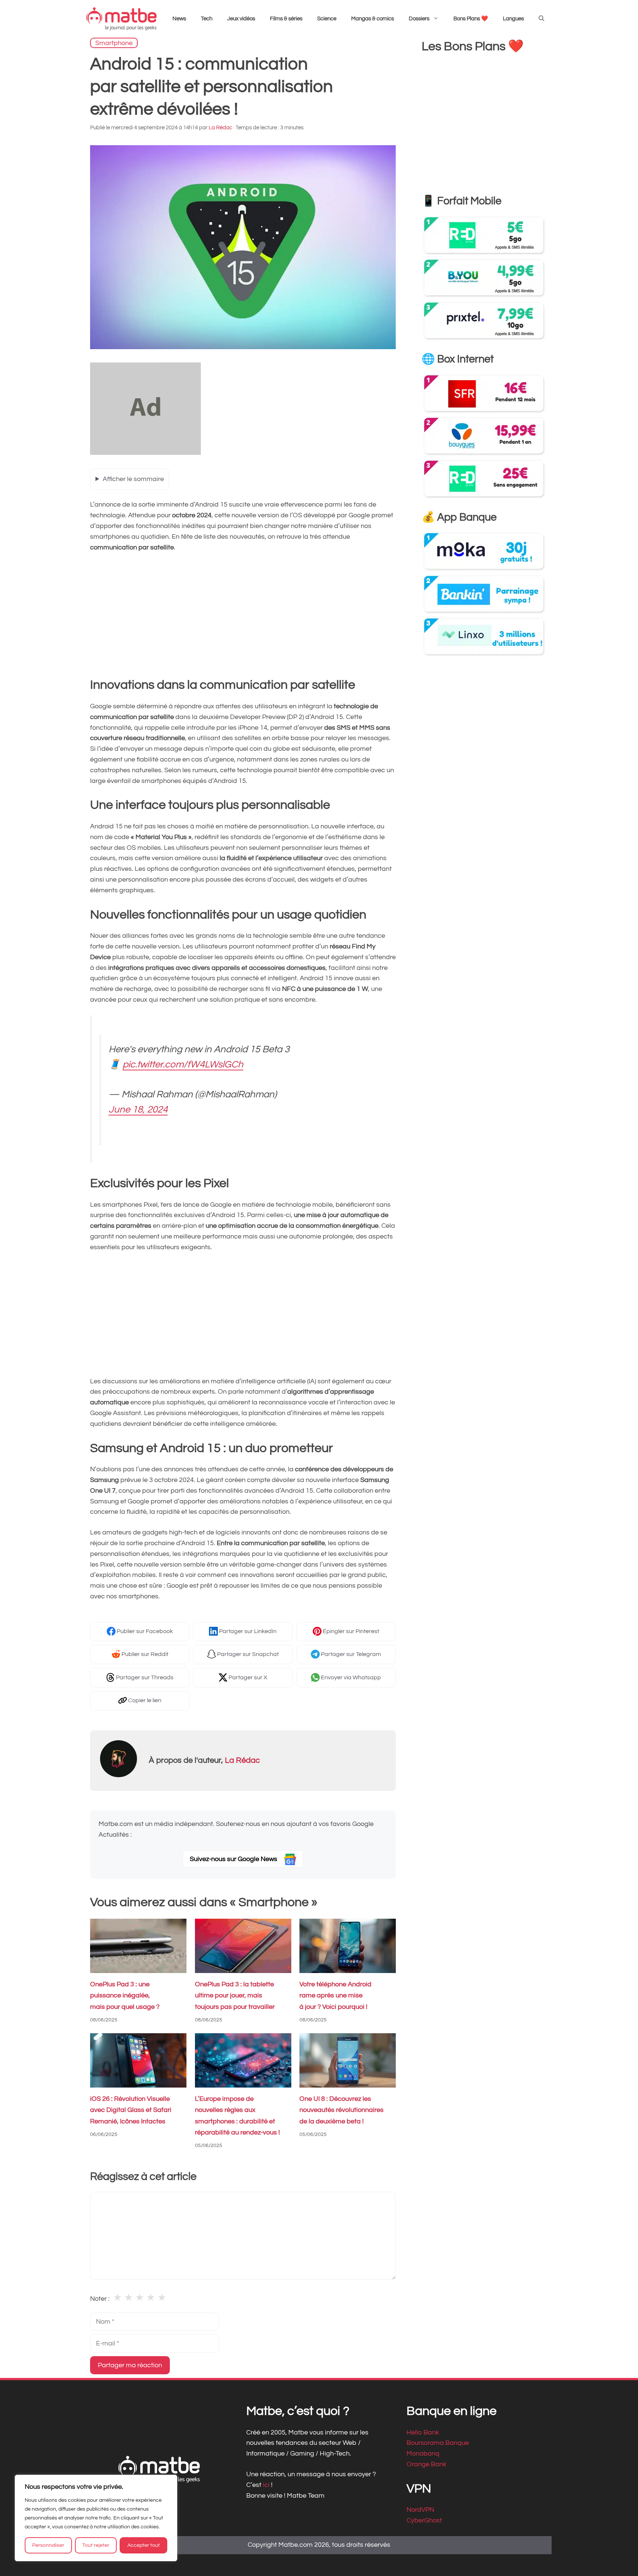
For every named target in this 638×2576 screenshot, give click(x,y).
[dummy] (145, 453)
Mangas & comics (373, 19)
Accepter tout (144, 2545)
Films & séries (286, 19)
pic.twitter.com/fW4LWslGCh (183, 1065)
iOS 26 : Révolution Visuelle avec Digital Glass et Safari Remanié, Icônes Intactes (131, 2110)
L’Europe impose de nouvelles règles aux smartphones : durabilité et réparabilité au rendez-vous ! (237, 2116)
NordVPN (420, 2510)
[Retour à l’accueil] (121, 19)
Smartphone (114, 43)
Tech (207, 19)
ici (267, 2485)
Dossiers (419, 19)
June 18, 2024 (138, 1110)
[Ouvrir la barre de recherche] (541, 19)
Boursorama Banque (438, 2443)
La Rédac (242, 1760)
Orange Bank (426, 2464)
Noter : (100, 2299)
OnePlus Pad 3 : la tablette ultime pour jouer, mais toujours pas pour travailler (235, 1996)
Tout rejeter (96, 2545)
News (179, 19)
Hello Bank (423, 2432)
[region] (96, 2518)
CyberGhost (424, 2520)
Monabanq (423, 2454)
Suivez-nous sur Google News (234, 1859)
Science (327, 19)
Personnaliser (48, 2545)
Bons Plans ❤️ (471, 19)
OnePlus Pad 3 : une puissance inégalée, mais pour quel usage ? (125, 1996)
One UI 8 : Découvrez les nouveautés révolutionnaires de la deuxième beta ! (342, 2110)
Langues (513, 19)
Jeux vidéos (241, 19)
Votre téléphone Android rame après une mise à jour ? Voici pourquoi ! (335, 1996)
